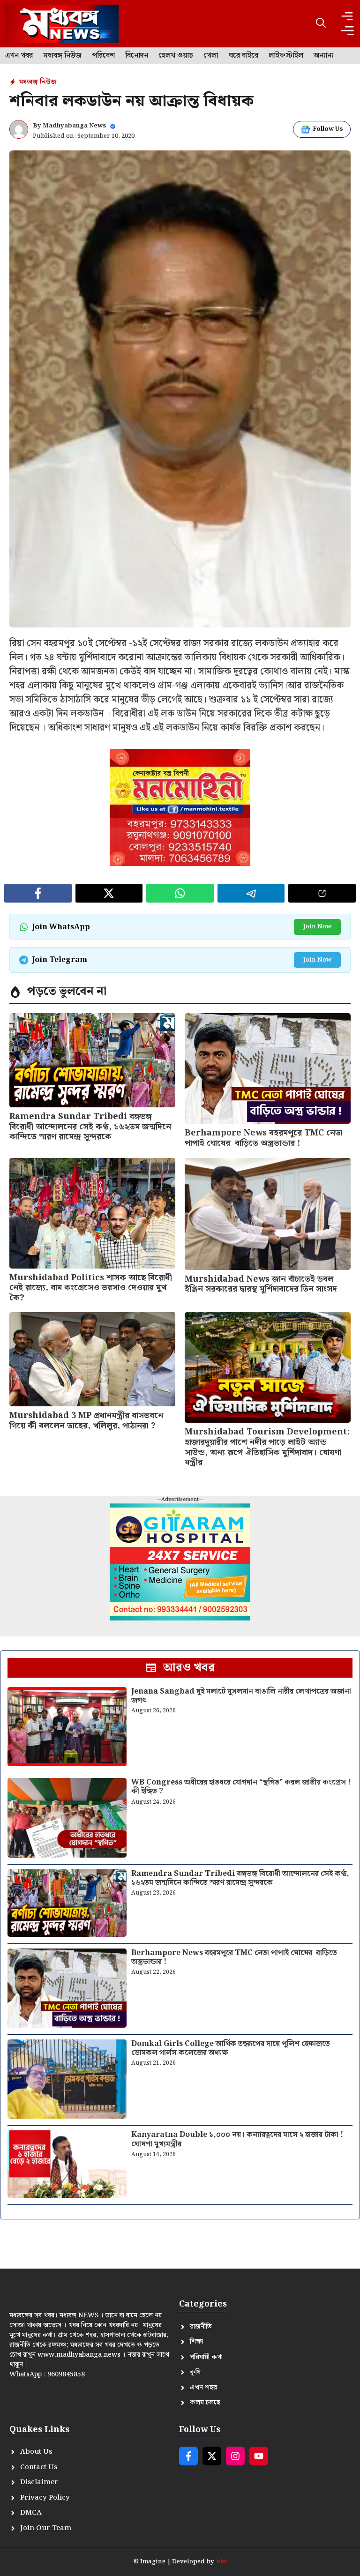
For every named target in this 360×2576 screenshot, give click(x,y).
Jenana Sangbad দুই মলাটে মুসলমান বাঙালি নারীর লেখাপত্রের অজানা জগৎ (241, 1696)
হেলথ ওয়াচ (176, 56)
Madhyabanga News (75, 126)
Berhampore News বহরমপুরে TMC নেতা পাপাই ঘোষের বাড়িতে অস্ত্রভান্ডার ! (264, 1138)
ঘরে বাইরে (244, 56)
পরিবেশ (103, 56)
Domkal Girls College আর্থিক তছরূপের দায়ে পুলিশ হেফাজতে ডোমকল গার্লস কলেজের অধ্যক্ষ (231, 2048)
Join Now (317, 927)
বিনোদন (137, 56)
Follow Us (328, 129)
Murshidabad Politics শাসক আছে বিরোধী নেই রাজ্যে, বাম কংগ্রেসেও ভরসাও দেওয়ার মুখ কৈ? (91, 1288)
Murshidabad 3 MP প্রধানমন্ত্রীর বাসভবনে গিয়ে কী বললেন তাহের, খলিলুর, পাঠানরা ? (86, 1421)
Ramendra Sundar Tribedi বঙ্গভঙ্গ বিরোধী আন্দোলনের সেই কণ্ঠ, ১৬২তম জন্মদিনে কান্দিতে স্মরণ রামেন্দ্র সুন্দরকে (90, 1127)
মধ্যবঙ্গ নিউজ (62, 56)
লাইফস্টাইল (286, 56)
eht (221, 2562)
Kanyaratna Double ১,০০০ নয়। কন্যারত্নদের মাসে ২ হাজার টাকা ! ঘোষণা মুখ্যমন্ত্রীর (237, 2139)
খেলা (211, 56)
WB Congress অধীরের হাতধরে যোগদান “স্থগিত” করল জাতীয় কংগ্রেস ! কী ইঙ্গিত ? (241, 1787)
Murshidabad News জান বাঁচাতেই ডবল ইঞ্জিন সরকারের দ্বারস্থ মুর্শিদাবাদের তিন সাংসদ (261, 1284)
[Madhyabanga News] (62, 24)
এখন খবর (19, 56)
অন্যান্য (323, 56)
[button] (321, 24)
